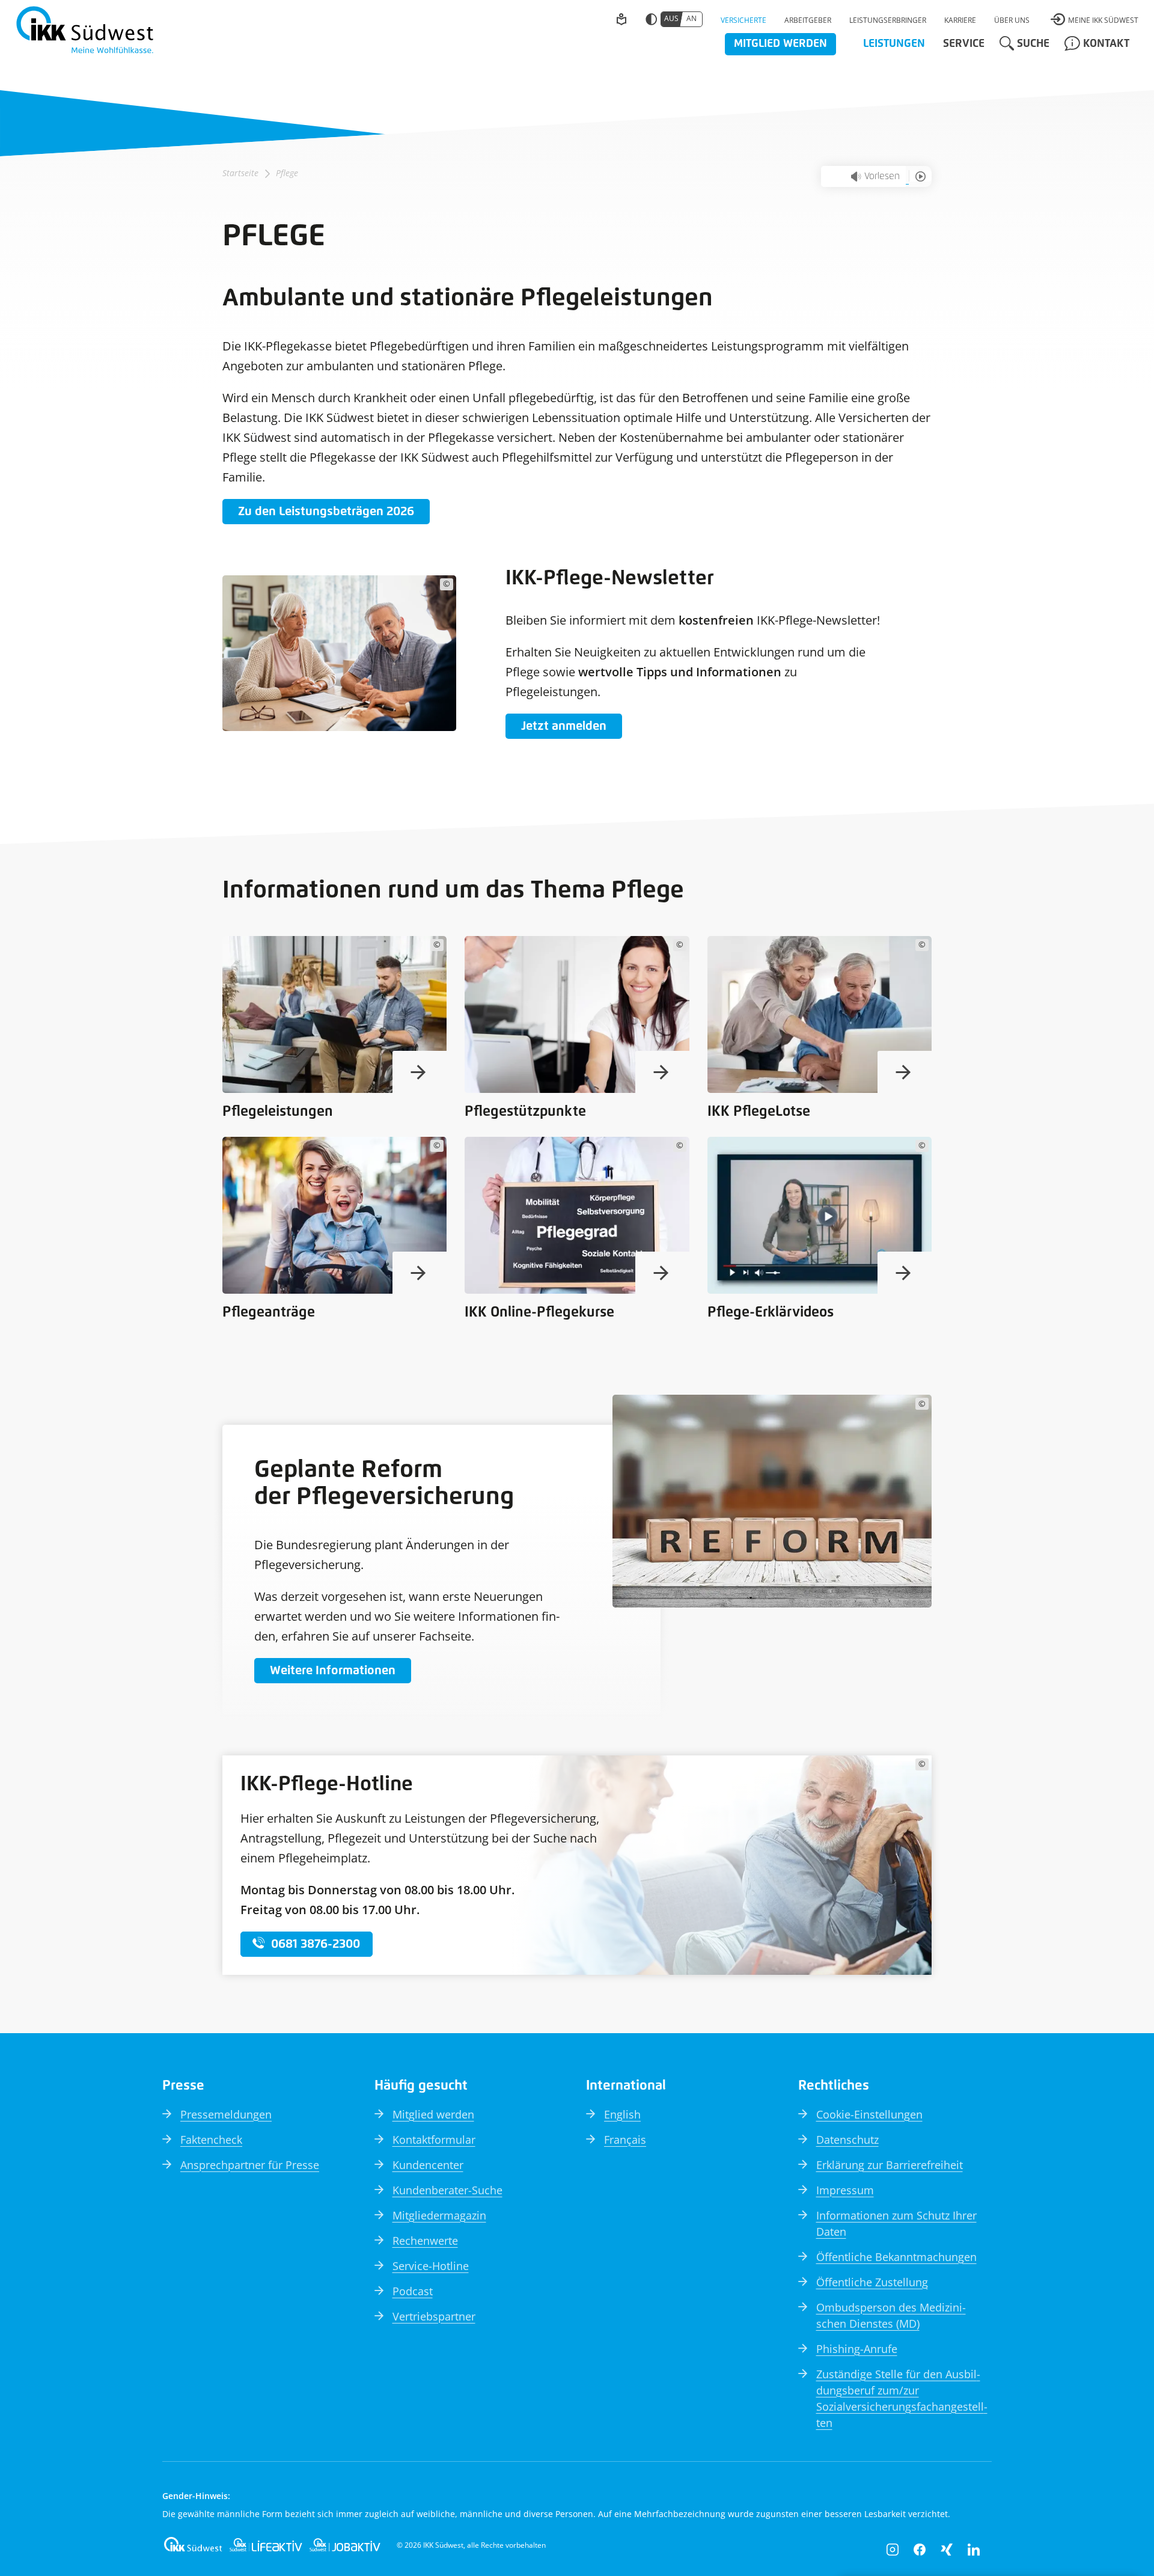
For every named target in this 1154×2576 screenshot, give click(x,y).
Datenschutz (847, 2140)
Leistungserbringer (888, 20)
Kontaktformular (434, 2140)
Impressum (845, 2190)
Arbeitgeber (808, 20)
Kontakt (1106, 44)
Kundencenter (428, 2165)
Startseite (240, 173)
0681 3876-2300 (316, 1944)
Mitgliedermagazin (439, 2215)
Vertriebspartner (434, 2316)
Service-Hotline (431, 2266)
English (622, 2114)
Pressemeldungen (226, 2114)
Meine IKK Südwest (1103, 20)
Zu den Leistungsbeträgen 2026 (326, 512)
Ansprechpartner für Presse (250, 2165)
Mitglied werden (780, 44)
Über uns (1012, 20)
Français (625, 2140)
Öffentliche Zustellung (872, 2282)
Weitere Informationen (333, 1671)
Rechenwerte (425, 2241)
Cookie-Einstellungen (869, 2114)
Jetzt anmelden (564, 726)
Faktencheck (211, 2140)
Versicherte (743, 20)
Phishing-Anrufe (857, 2349)
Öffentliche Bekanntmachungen (896, 2257)
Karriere (960, 20)
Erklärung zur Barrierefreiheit (890, 2165)
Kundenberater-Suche (447, 2190)
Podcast (413, 2291)
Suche (1033, 44)
